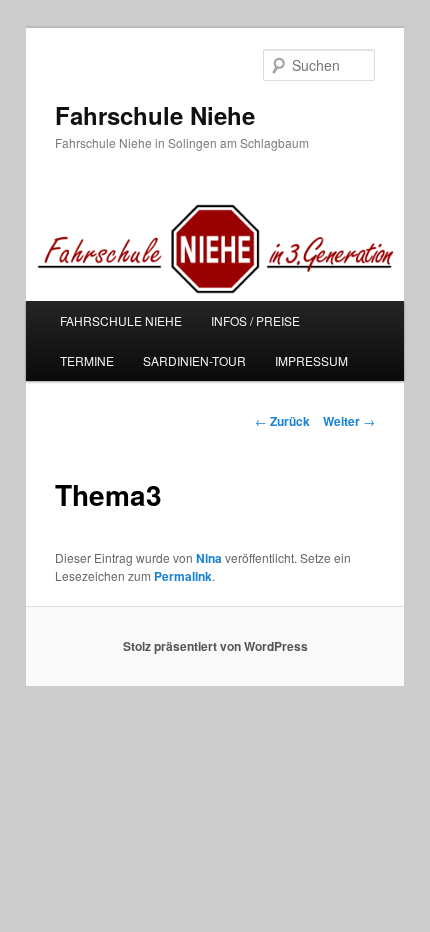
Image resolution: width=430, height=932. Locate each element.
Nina (209, 558)
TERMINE (87, 360)
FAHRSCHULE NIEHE (121, 320)
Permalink (183, 576)
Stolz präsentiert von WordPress (215, 646)
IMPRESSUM (311, 360)
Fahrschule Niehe (155, 115)
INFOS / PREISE (255, 320)
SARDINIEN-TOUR (194, 360)
